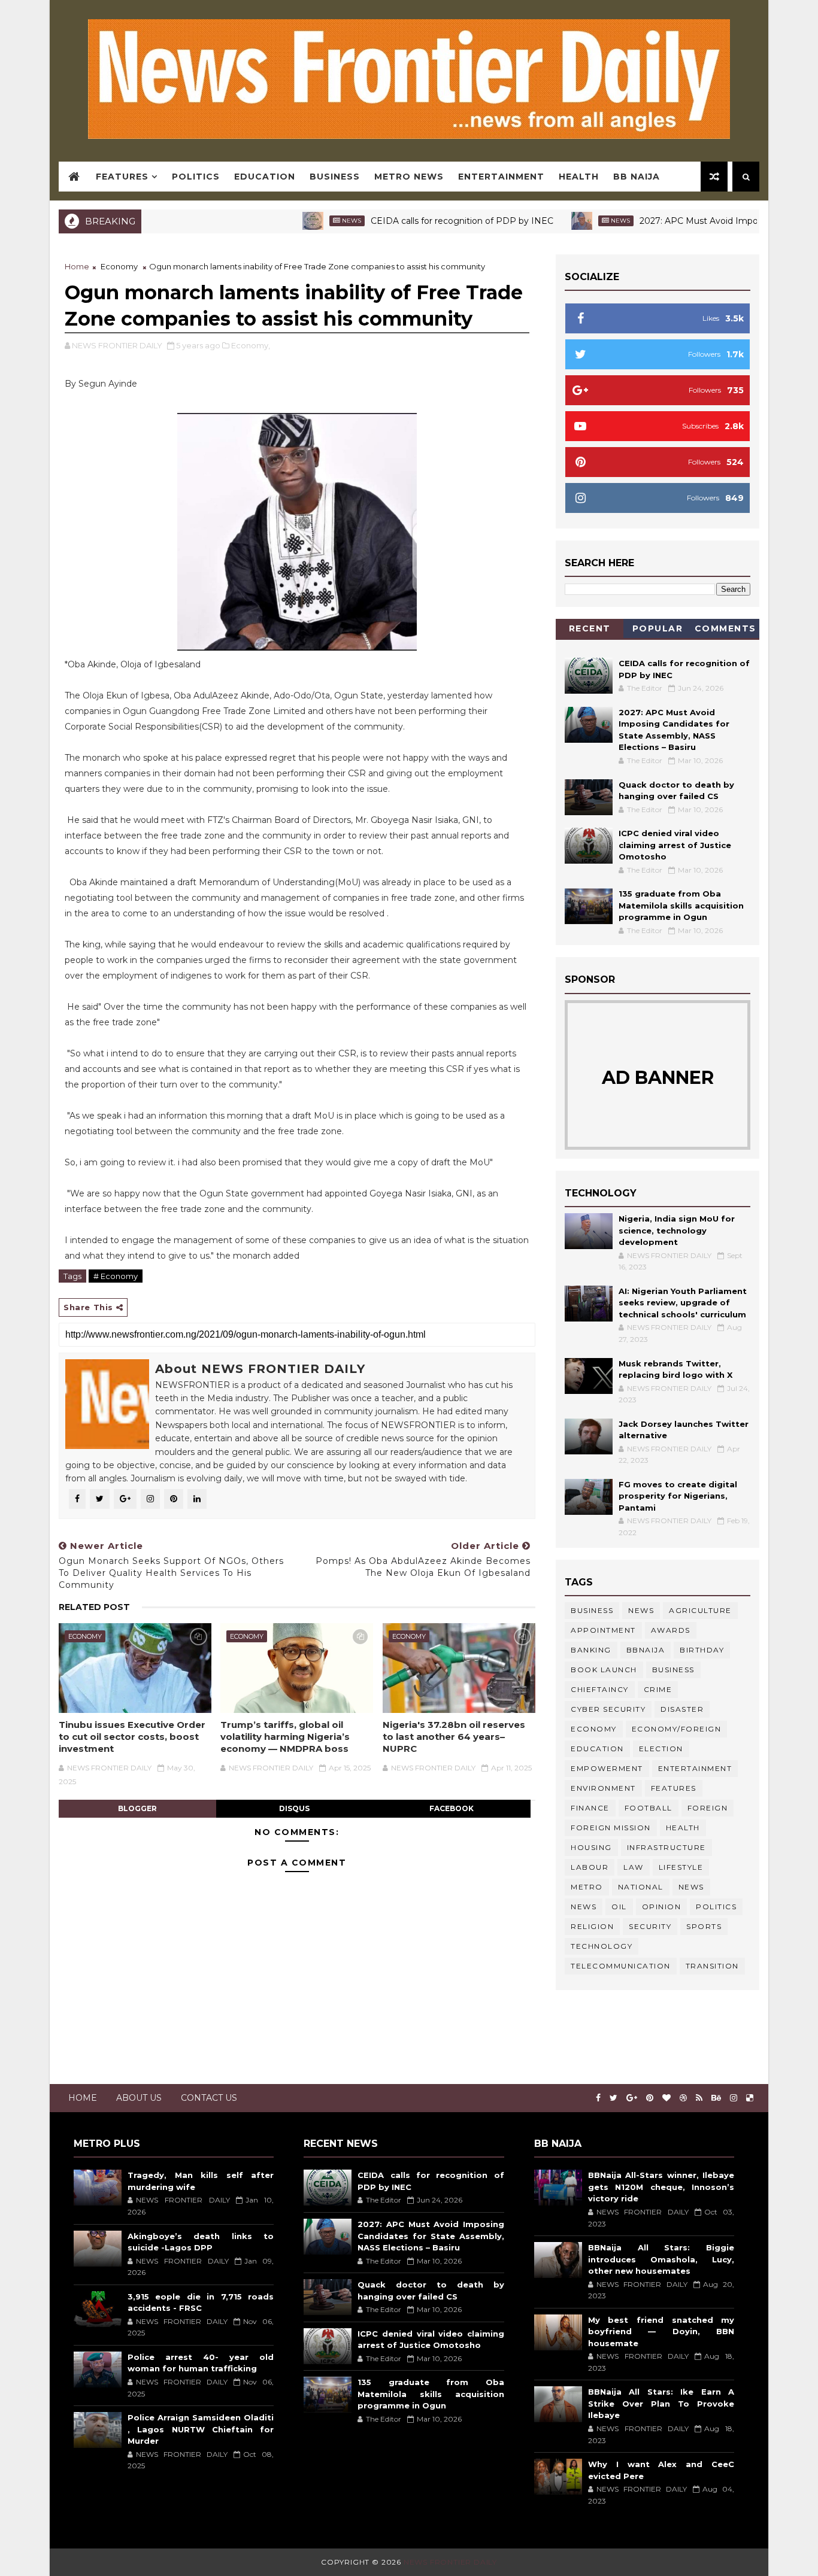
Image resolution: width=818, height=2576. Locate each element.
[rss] (699, 2098)
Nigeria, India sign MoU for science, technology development (677, 1230)
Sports (704, 1926)
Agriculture (700, 1610)
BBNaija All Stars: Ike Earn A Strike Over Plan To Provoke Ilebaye (661, 2403)
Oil (619, 1907)
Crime (658, 1689)
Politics (196, 177)
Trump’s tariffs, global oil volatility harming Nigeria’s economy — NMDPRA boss (285, 1737)
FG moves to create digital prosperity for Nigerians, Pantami (678, 1496)
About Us (139, 2098)
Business (335, 177)
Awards (671, 1630)
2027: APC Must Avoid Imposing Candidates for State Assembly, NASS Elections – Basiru (431, 2236)
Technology (602, 1946)
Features (122, 177)
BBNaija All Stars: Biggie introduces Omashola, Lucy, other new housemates (661, 2259)
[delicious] (750, 2098)
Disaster (682, 1709)
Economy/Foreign (677, 1729)
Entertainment (501, 177)
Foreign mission (611, 1828)
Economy (119, 266)
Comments (725, 628)
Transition (712, 1966)
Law (634, 1867)
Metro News (409, 177)
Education (265, 177)
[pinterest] (650, 2098)
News (302, 221)
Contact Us (209, 2098)
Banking (591, 1650)
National (641, 1887)
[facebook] (598, 2098)
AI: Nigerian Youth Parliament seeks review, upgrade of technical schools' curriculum (683, 1303)
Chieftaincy (600, 1689)
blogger (137, 1808)
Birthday (702, 1650)
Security (650, 1926)
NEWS (584, 1907)
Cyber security (608, 1709)
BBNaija (646, 1650)
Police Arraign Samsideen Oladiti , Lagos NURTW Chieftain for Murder (201, 2429)
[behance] (716, 2098)
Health (579, 177)
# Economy (116, 1276)
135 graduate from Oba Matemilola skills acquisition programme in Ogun (681, 905)
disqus (294, 1808)
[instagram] (734, 2098)
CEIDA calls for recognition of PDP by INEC (412, 221)
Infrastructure (666, 1847)
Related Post (94, 1607)
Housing (591, 1847)
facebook (452, 1808)
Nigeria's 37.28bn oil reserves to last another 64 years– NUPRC (454, 1737)
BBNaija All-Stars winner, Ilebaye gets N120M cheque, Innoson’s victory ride (661, 2187)
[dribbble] (683, 2098)
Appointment (603, 1630)
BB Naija (637, 177)
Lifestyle (681, 1867)
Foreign (708, 1808)
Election (661, 1749)
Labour (590, 1867)
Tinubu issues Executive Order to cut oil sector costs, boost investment (132, 1737)
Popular (658, 628)
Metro (587, 1887)
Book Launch (604, 1670)
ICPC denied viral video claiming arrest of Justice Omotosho (675, 845)
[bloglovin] (666, 2098)
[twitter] (613, 2098)
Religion (592, 1926)
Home (77, 266)
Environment (603, 1788)
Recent (590, 628)
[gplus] (632, 2098)
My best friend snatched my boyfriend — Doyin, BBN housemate (661, 2332)
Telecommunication (621, 1966)
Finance (590, 1808)
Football (649, 1808)
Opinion (662, 1907)
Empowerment (607, 1768)
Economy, (251, 345)
